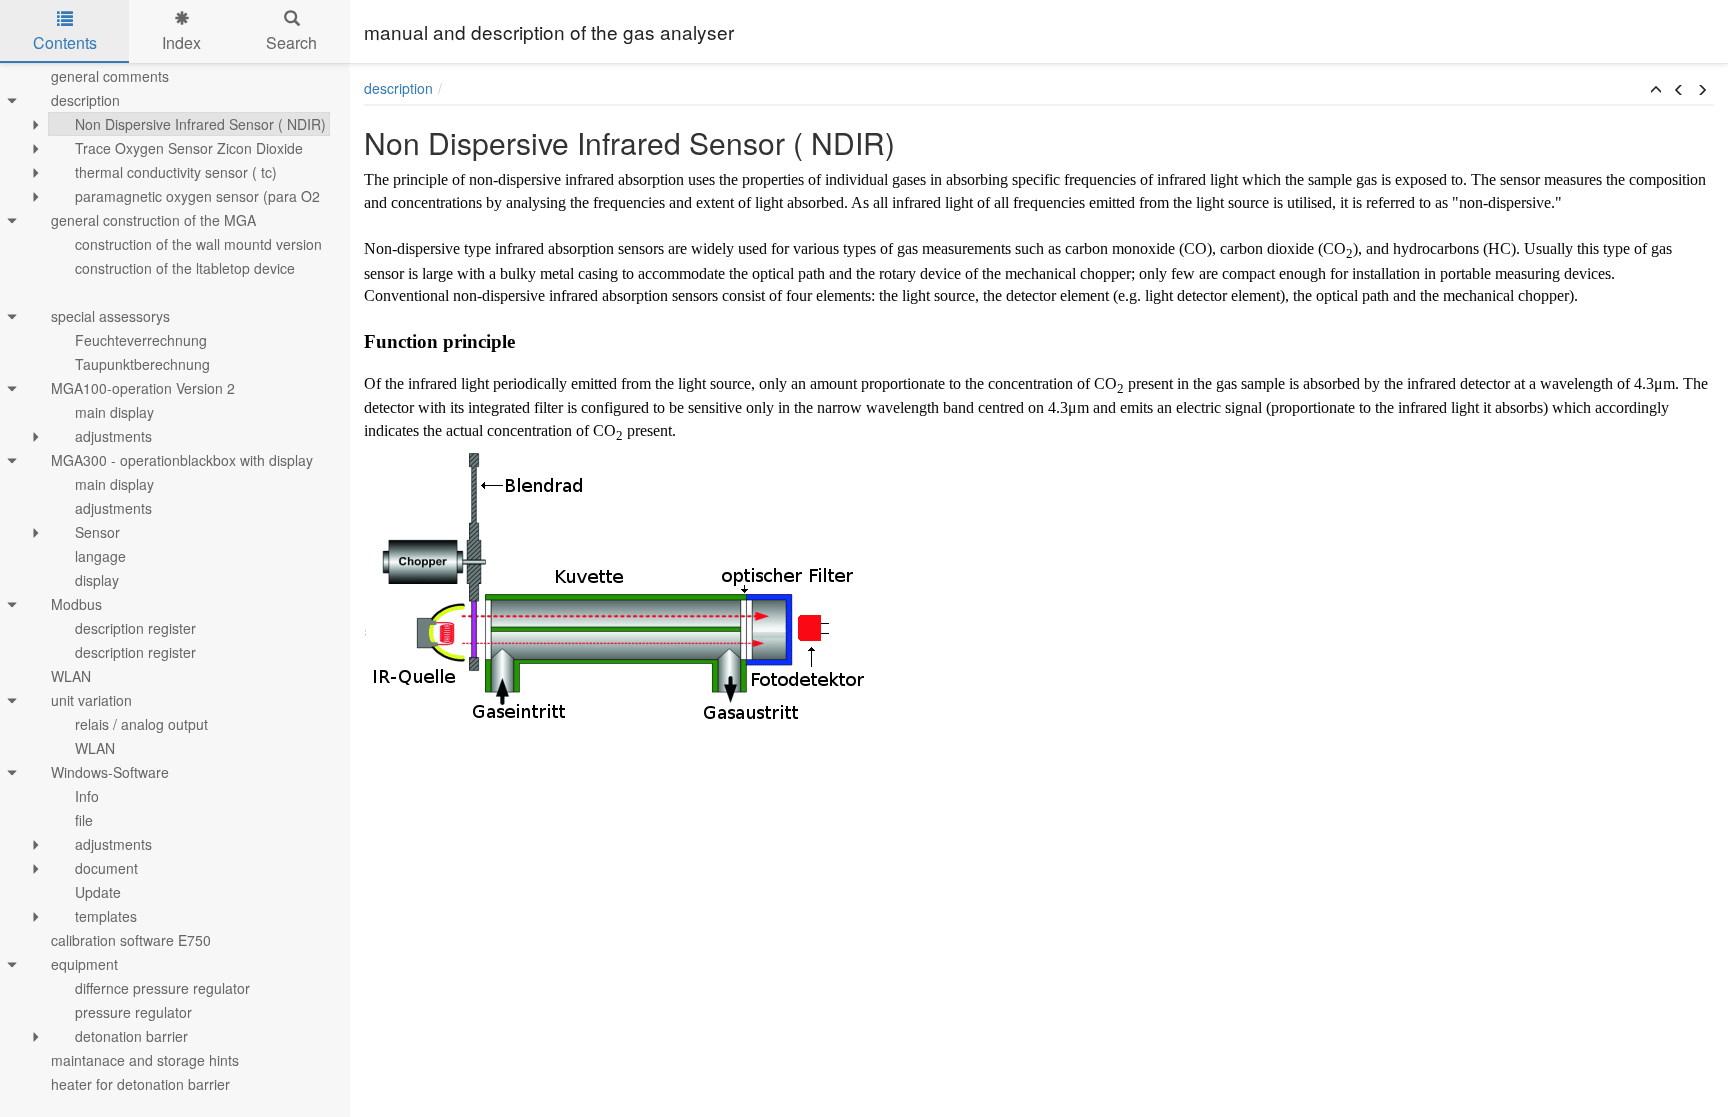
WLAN (71, 676)
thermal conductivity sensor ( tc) (176, 172)
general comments (110, 76)
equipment (84, 964)
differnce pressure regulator (162, 988)
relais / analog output (141, 724)
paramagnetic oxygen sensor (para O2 (197, 196)
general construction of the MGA (153, 220)
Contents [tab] (65, 42)
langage (100, 556)
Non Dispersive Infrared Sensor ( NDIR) (200, 124)
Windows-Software (110, 772)
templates (106, 916)
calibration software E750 (131, 940)
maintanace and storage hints (145, 1060)
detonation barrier (131, 1036)
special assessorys (110, 316)
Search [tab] (291, 42)
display (97, 580)
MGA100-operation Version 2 (143, 388)
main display (114, 412)
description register (135, 628)
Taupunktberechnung (142, 364)
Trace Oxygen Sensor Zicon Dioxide (189, 148)
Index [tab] (181, 42)
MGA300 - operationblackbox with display (182, 460)
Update (98, 892)
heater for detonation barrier (140, 1084)
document (106, 868)
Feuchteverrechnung (141, 340)
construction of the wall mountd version (198, 244)
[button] (1656, 90)
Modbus (76, 604)
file (84, 820)
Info (87, 796)
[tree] (175, 580)
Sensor (97, 532)
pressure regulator (133, 1012)
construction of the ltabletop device (185, 268)
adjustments (113, 436)
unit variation (91, 700)
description (85, 100)
